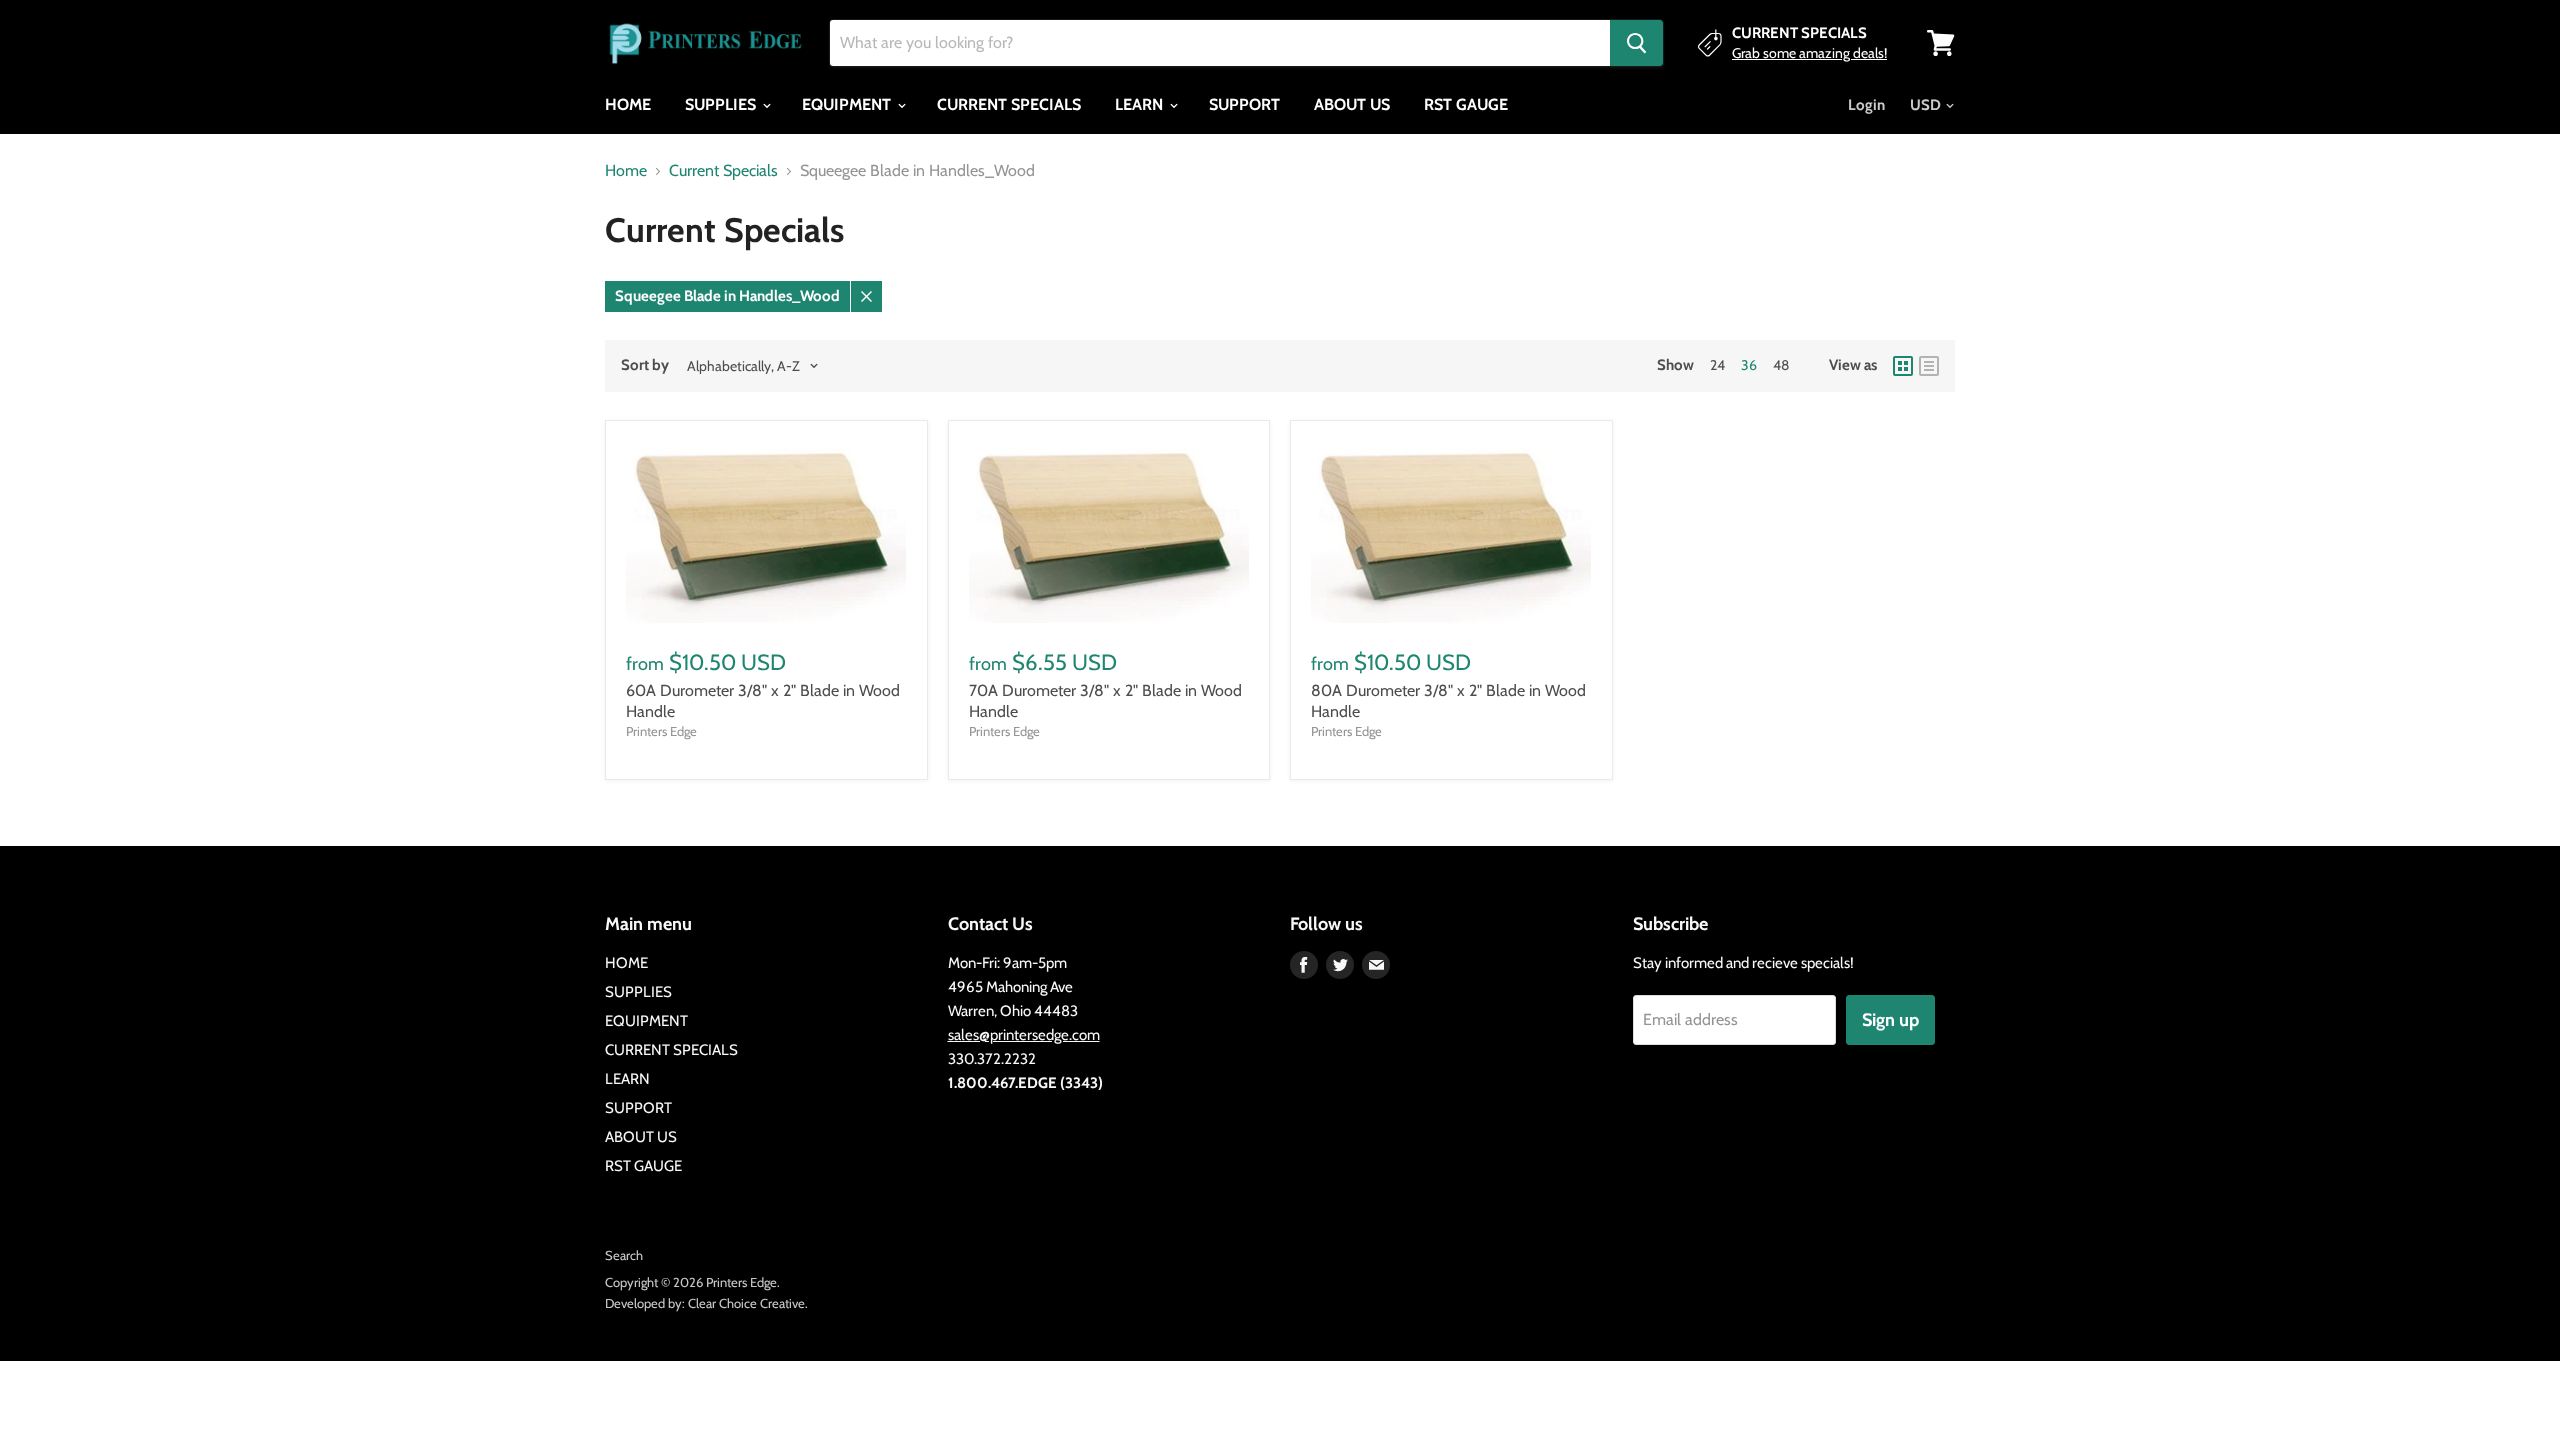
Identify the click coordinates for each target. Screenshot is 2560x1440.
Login (1866, 105)
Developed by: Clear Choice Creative (705, 1303)
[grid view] (1903, 366)
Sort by (645, 365)
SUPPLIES (722, 104)
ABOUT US (1352, 104)
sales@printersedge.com (1024, 1035)
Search (624, 1255)
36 (1749, 365)
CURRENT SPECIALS (1009, 104)
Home (626, 171)
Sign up (1890, 1020)
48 (1781, 365)
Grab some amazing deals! (1809, 53)
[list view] (1929, 366)
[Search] (1636, 43)
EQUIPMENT (848, 104)
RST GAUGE (1466, 104)
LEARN (1141, 104)
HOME (628, 104)
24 (1717, 365)
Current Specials (723, 171)
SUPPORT (1244, 104)
